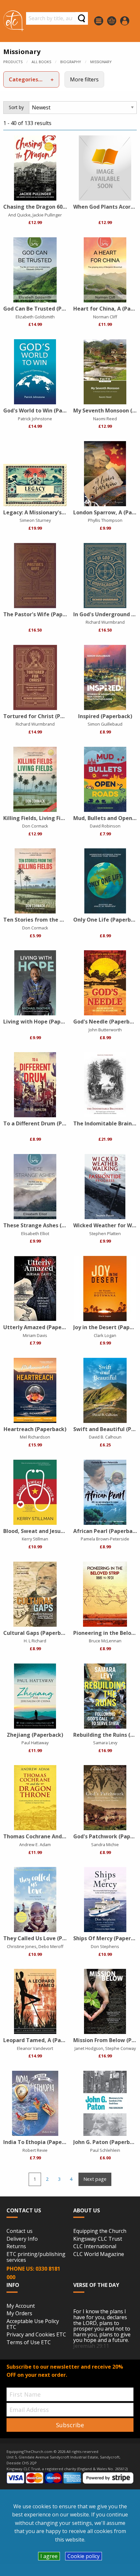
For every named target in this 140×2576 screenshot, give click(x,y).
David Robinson (105, 826)
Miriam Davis (35, 1335)
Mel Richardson (35, 1437)
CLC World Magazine (99, 2254)
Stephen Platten (105, 1233)
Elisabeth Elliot (35, 1233)
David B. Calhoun (105, 1437)
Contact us (20, 2231)
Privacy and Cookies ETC (36, 2335)
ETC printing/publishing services (36, 2257)
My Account (21, 2306)
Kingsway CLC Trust (98, 2239)
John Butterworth (105, 1030)
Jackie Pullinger (47, 215)
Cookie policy (84, 2556)
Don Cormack (35, 826)
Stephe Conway (120, 2048)
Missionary (101, 62)
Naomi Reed (105, 419)
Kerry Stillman (35, 1539)
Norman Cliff (105, 317)
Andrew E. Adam (35, 1845)
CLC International (95, 2247)
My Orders (19, 2314)
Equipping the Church (100, 2231)
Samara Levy (105, 1743)
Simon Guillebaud (105, 724)
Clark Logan (105, 1335)
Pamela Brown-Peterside (105, 1539)
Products (13, 62)
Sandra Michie (105, 1845)
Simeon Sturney (35, 520)
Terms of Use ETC (29, 2343)
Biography (71, 62)
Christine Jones (22, 1946)
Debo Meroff (51, 1946)
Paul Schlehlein (105, 2150)
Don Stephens (105, 1946)
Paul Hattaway (35, 1743)
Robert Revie (35, 2150)
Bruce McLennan (105, 1641)
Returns (16, 2247)
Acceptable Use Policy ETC (33, 2324)
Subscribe (70, 2425)
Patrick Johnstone (35, 419)
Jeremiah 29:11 (91, 2346)
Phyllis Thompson (105, 520)
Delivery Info (22, 2239)
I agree (49, 2556)
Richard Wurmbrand (105, 622)
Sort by (16, 107)
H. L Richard (35, 1641)
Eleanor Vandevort (35, 2048)
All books (41, 62)
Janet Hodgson (89, 2048)
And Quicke (19, 215)
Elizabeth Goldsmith (35, 317)
